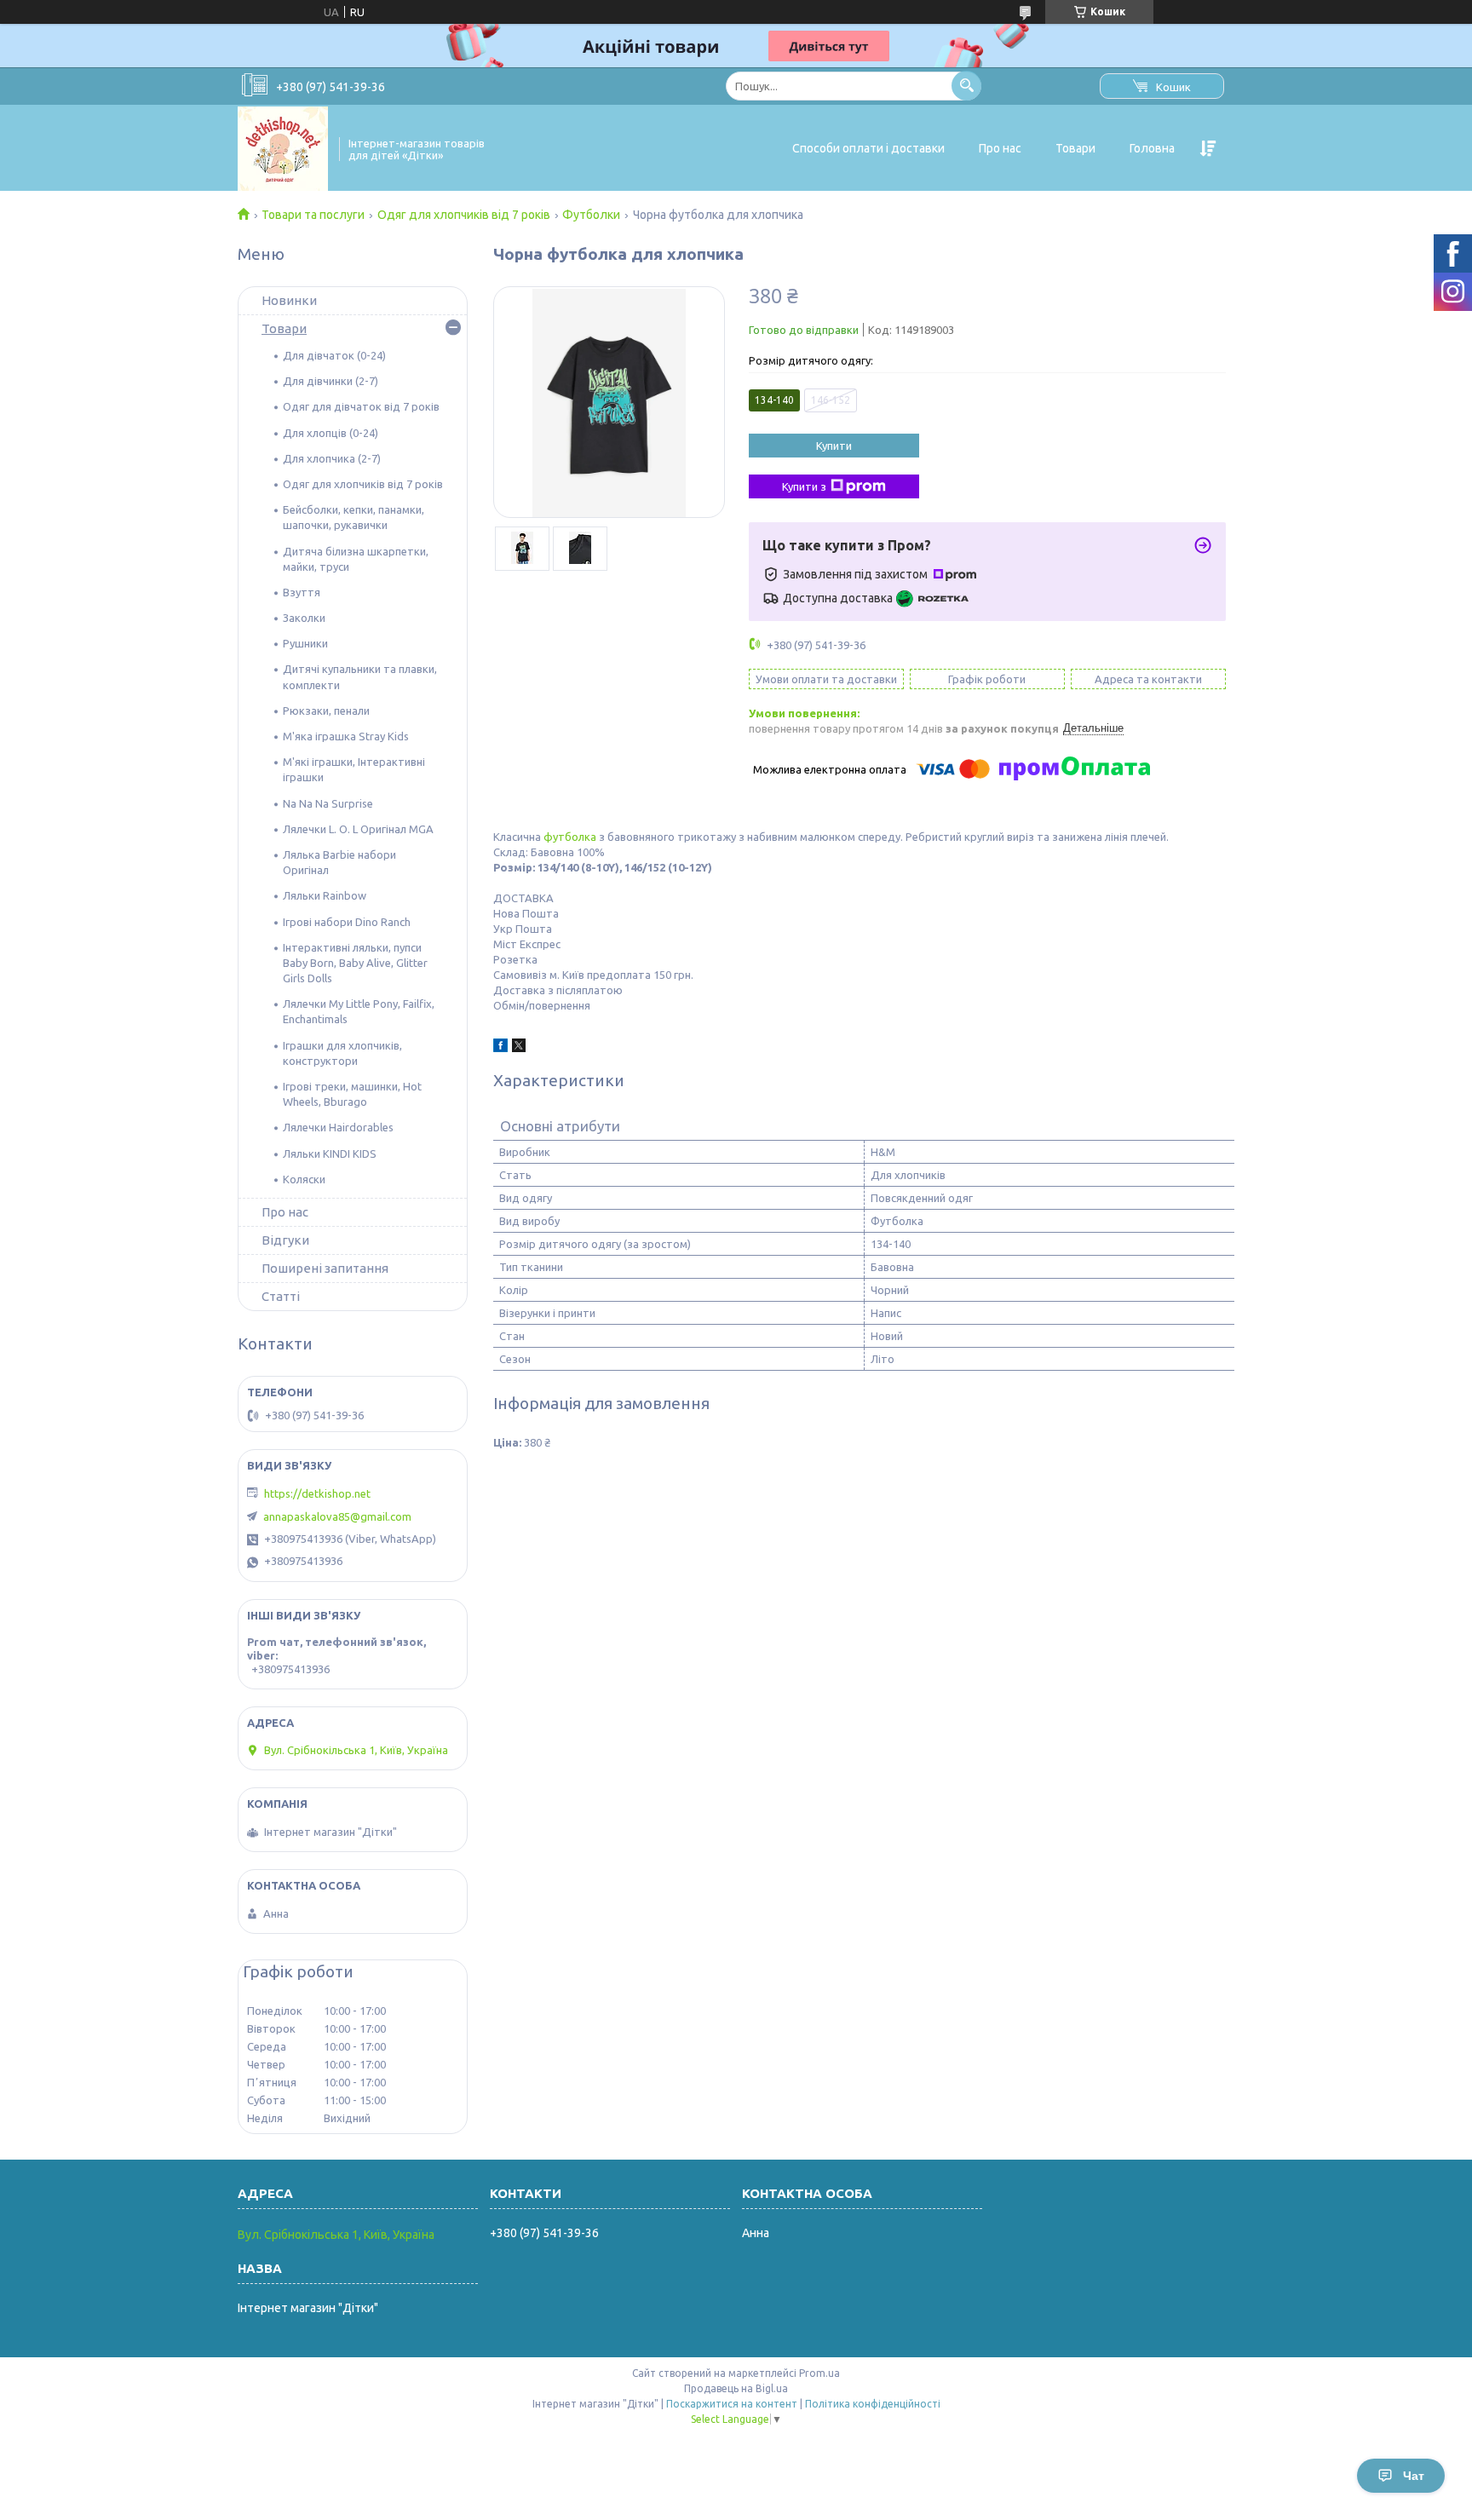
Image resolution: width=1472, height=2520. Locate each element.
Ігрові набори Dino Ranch (347, 922)
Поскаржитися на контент (732, 2404)
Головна (1152, 148)
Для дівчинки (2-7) (331, 381)
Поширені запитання (325, 1268)
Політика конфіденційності (873, 2404)
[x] (519, 1048)
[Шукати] (966, 86)
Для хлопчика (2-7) (332, 458)
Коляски (304, 1179)
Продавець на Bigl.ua (736, 2388)
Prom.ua (819, 2373)
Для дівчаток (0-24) (334, 355)
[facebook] (500, 1048)
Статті (281, 1296)
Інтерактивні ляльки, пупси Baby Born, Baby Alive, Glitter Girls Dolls (355, 963)
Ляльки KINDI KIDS (330, 1154)
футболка (570, 837)
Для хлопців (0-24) (331, 433)
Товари (1075, 148)
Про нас (1000, 148)
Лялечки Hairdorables (338, 1127)
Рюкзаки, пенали (326, 711)
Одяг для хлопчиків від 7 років (464, 215)
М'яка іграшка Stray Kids (346, 736)
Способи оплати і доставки (868, 148)
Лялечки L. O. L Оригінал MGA (358, 829)
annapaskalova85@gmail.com (337, 1516)
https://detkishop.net (317, 1493)
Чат (1414, 2476)
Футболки (591, 215)
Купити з (804, 486)
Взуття (302, 592)
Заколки (304, 618)
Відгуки (285, 1240)
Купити (834, 446)
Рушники (305, 643)
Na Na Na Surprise (328, 803)
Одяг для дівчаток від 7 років (361, 406)
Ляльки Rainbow (325, 895)
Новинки (289, 300)
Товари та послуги (313, 215)
